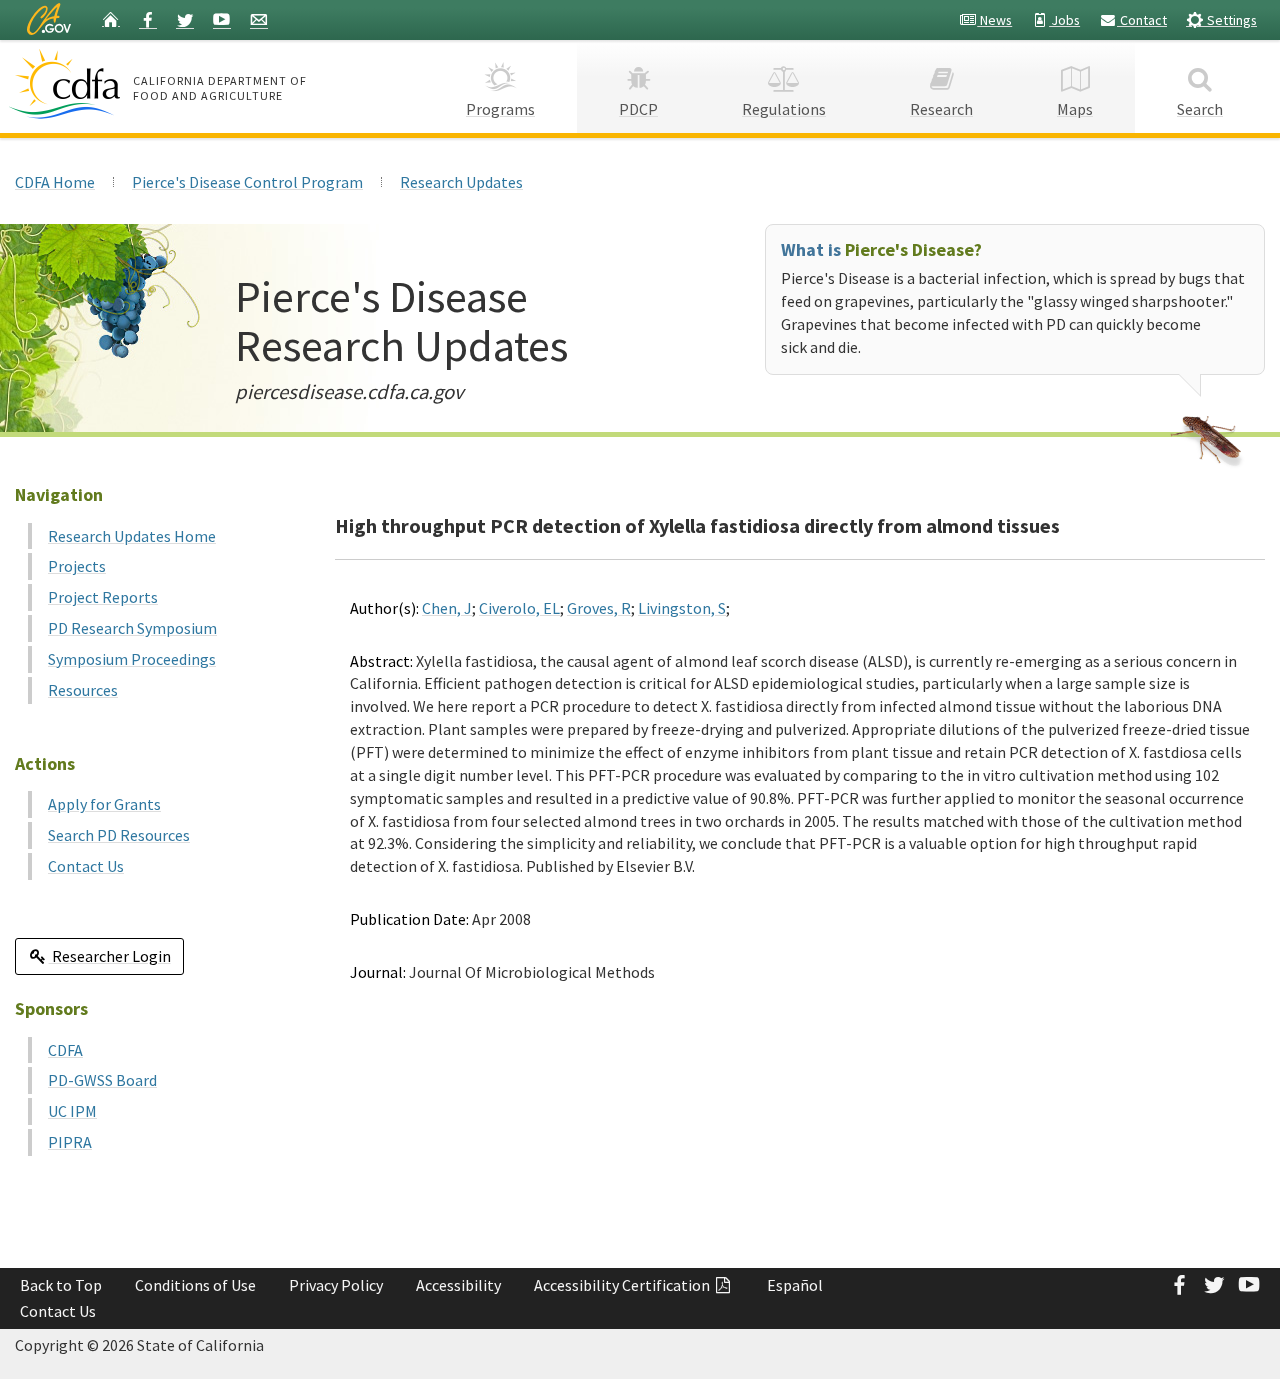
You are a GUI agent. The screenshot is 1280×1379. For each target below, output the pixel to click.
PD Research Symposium (132, 628)
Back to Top (61, 1285)
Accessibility (458, 1285)
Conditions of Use (195, 1285)
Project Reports (103, 597)
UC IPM (72, 1111)
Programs (500, 109)
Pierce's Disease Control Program (247, 182)
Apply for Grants (104, 804)
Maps (1075, 109)
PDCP (638, 109)
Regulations (784, 109)
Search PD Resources (119, 835)
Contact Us (86, 866)
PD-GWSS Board (102, 1080)
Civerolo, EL (519, 608)
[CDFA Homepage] (67, 84)
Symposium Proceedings (132, 659)
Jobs (1064, 20)
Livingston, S (682, 608)
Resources (83, 690)
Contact (1142, 20)
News (994, 20)
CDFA (65, 1050)
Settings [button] (1230, 20)
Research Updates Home (132, 536)
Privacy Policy (336, 1285)
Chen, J (447, 608)
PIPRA (70, 1142)
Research (941, 109)
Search (1200, 109)
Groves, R (599, 608)
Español (795, 1285)
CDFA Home (55, 182)
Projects (77, 566)
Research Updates (461, 182)
